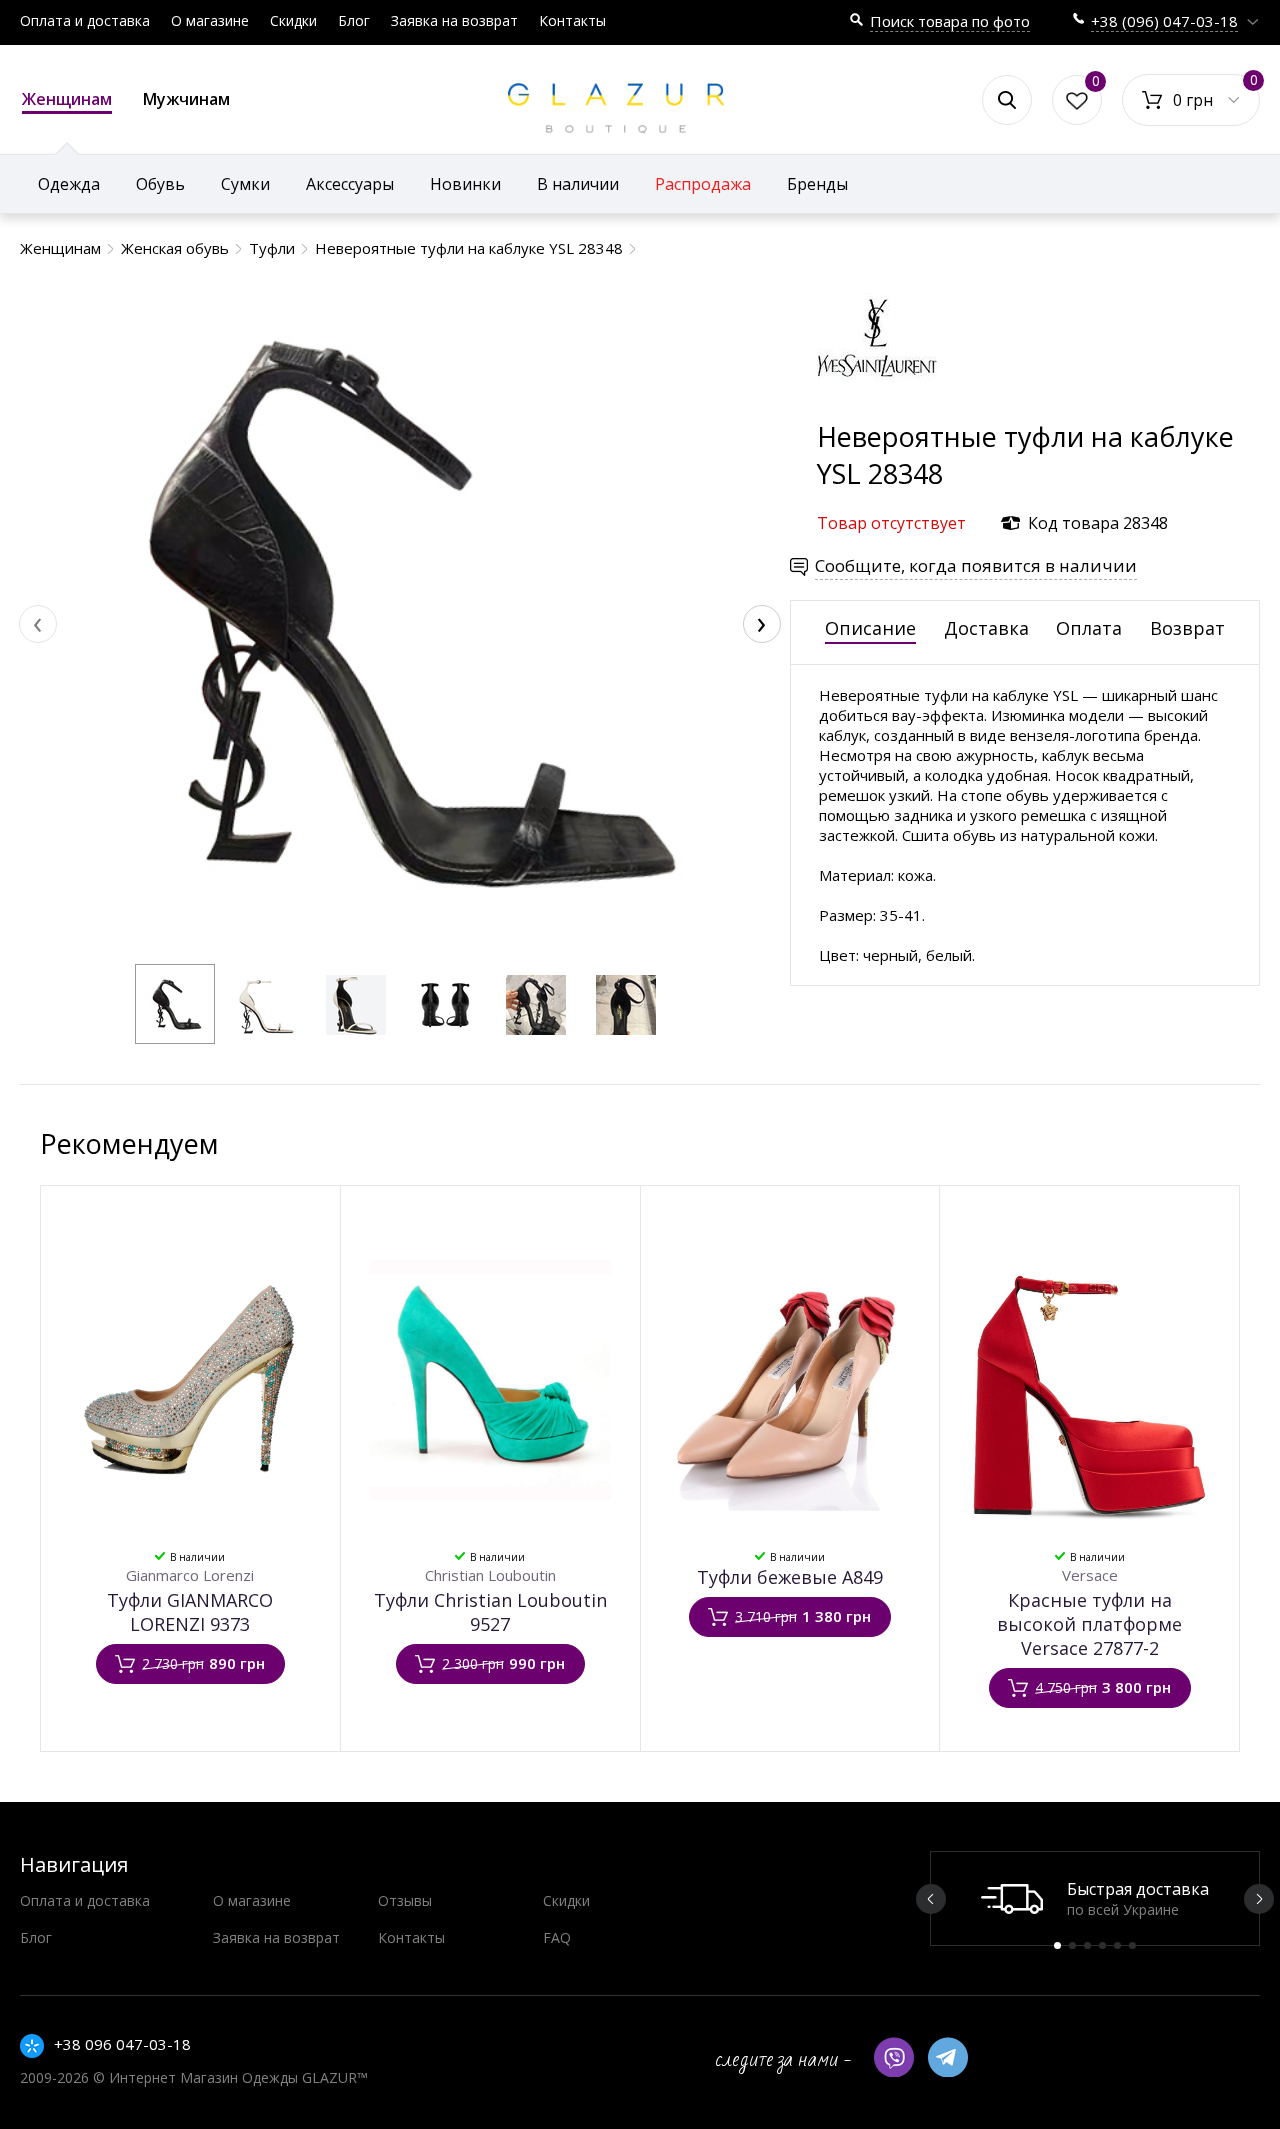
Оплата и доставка (85, 20)
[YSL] (877, 408)
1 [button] (1057, 1945)
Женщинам (67, 99)
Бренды (817, 184)
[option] (1095, 1898)
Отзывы (405, 1900)
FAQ (557, 1937)
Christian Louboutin (490, 1575)
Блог (354, 20)
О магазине (210, 20)
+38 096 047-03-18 (122, 2044)
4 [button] (1102, 1945)
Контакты (572, 20)
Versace (1090, 1575)
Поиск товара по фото (950, 21)
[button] (175, 1004)
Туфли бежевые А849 (790, 1577)
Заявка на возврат (454, 20)
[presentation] (38, 624)
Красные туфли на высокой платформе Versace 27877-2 (1089, 1624)
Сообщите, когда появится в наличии (976, 565)
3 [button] (1087, 1945)
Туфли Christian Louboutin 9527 (490, 1612)
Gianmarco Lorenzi (190, 1575)
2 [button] (1072, 1945)
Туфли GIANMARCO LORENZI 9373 (190, 1612)
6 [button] (1132, 1945)
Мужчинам (186, 99)
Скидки (293, 20)
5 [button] (1117, 1945)
